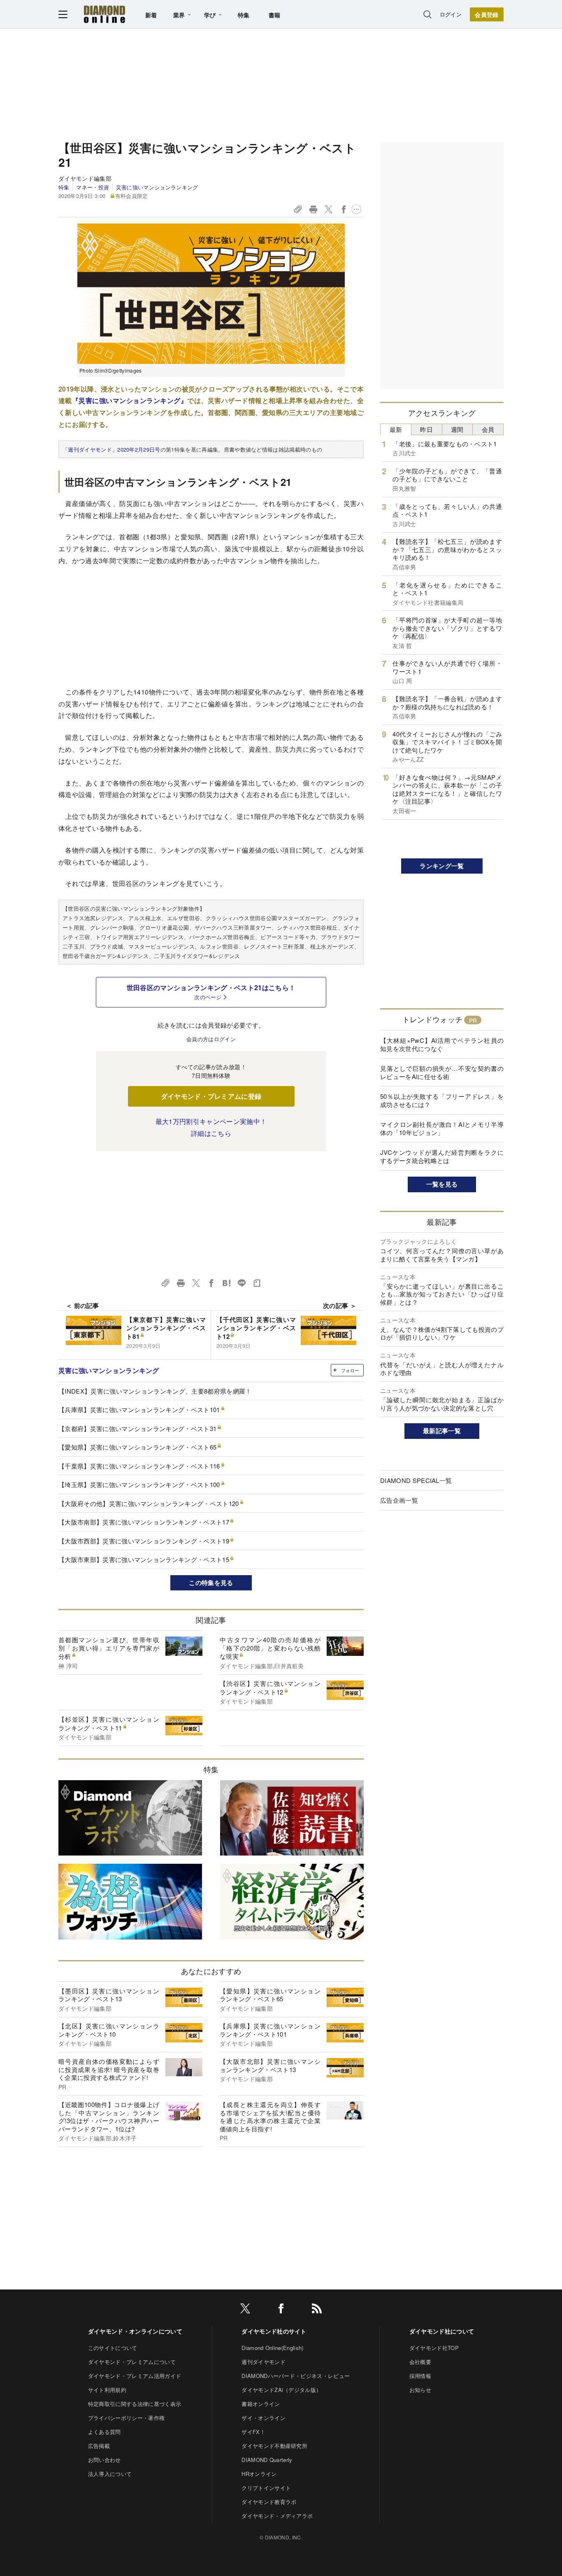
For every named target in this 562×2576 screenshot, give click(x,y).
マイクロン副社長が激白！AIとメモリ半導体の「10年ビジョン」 (442, 1128)
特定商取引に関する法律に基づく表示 (135, 2404)
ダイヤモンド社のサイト (274, 2331)
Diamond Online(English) (272, 2348)
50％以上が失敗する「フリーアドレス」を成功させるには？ (442, 1100)
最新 (396, 429)
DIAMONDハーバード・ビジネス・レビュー (296, 2376)
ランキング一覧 (442, 866)
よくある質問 (105, 2432)
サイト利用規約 (107, 2390)
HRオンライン (259, 2474)
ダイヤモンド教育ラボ (269, 2502)
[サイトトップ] (105, 14)
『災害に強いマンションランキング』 (130, 400)
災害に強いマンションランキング (157, 187)
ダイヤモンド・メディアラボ (277, 2516)
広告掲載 (99, 2446)
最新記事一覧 (442, 1431)
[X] (245, 2310)
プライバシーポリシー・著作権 (126, 2418)
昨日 (426, 429)
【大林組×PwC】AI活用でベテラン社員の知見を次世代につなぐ (442, 1044)
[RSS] (317, 2310)
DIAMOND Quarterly (267, 2460)
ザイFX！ (253, 2432)
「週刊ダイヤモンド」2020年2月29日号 (111, 449)
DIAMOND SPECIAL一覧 (416, 1480)
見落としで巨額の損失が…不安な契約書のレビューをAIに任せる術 (442, 1072)
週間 (457, 429)
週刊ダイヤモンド (264, 2362)
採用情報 (420, 2376)
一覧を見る (442, 1184)
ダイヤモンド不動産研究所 (274, 2446)
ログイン (451, 14)
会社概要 (420, 2362)
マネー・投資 (93, 187)
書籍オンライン (261, 2404)
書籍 (275, 15)
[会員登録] (487, 14)
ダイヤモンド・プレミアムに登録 (211, 1096)
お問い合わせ (105, 2460)
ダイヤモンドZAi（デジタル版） (281, 2390)
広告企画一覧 (399, 1500)
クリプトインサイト (266, 2488)
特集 (244, 15)
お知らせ (420, 2390)
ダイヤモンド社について (442, 2331)
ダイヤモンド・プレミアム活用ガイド (135, 2376)
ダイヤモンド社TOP (434, 2348)
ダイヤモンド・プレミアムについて (132, 2362)
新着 (151, 15)
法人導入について (110, 2474)
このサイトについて (113, 2348)
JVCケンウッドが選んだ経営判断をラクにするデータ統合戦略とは (442, 1156)
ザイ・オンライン (264, 2418)
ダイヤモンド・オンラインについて (135, 2331)
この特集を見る (211, 1583)
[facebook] (281, 2310)
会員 (488, 429)
